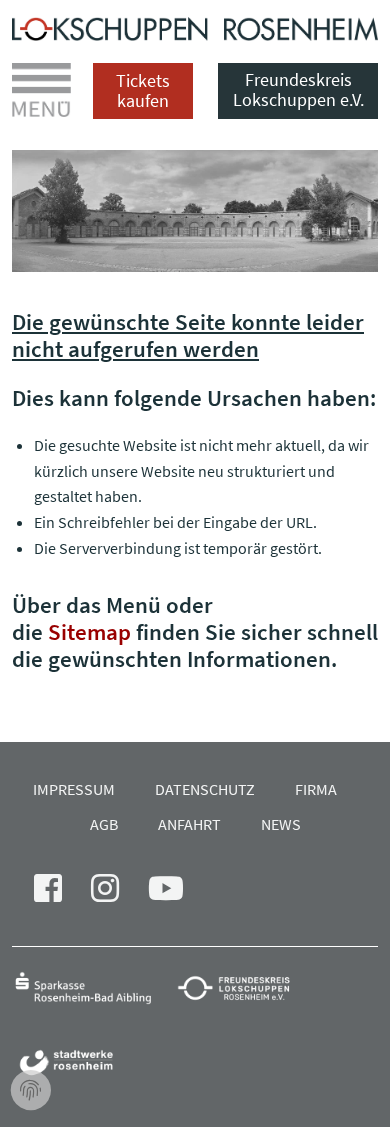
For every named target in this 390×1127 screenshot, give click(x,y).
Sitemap (89, 631)
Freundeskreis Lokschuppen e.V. (298, 89)
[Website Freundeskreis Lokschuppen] (243, 986)
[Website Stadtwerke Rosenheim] (71, 1061)
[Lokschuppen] (195, 27)
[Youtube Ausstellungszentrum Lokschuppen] (178, 894)
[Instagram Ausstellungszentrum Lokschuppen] (117, 894)
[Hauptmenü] (41, 90)
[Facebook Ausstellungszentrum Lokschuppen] (60, 894)
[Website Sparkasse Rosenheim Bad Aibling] (92, 986)
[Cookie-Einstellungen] (31, 1091)
